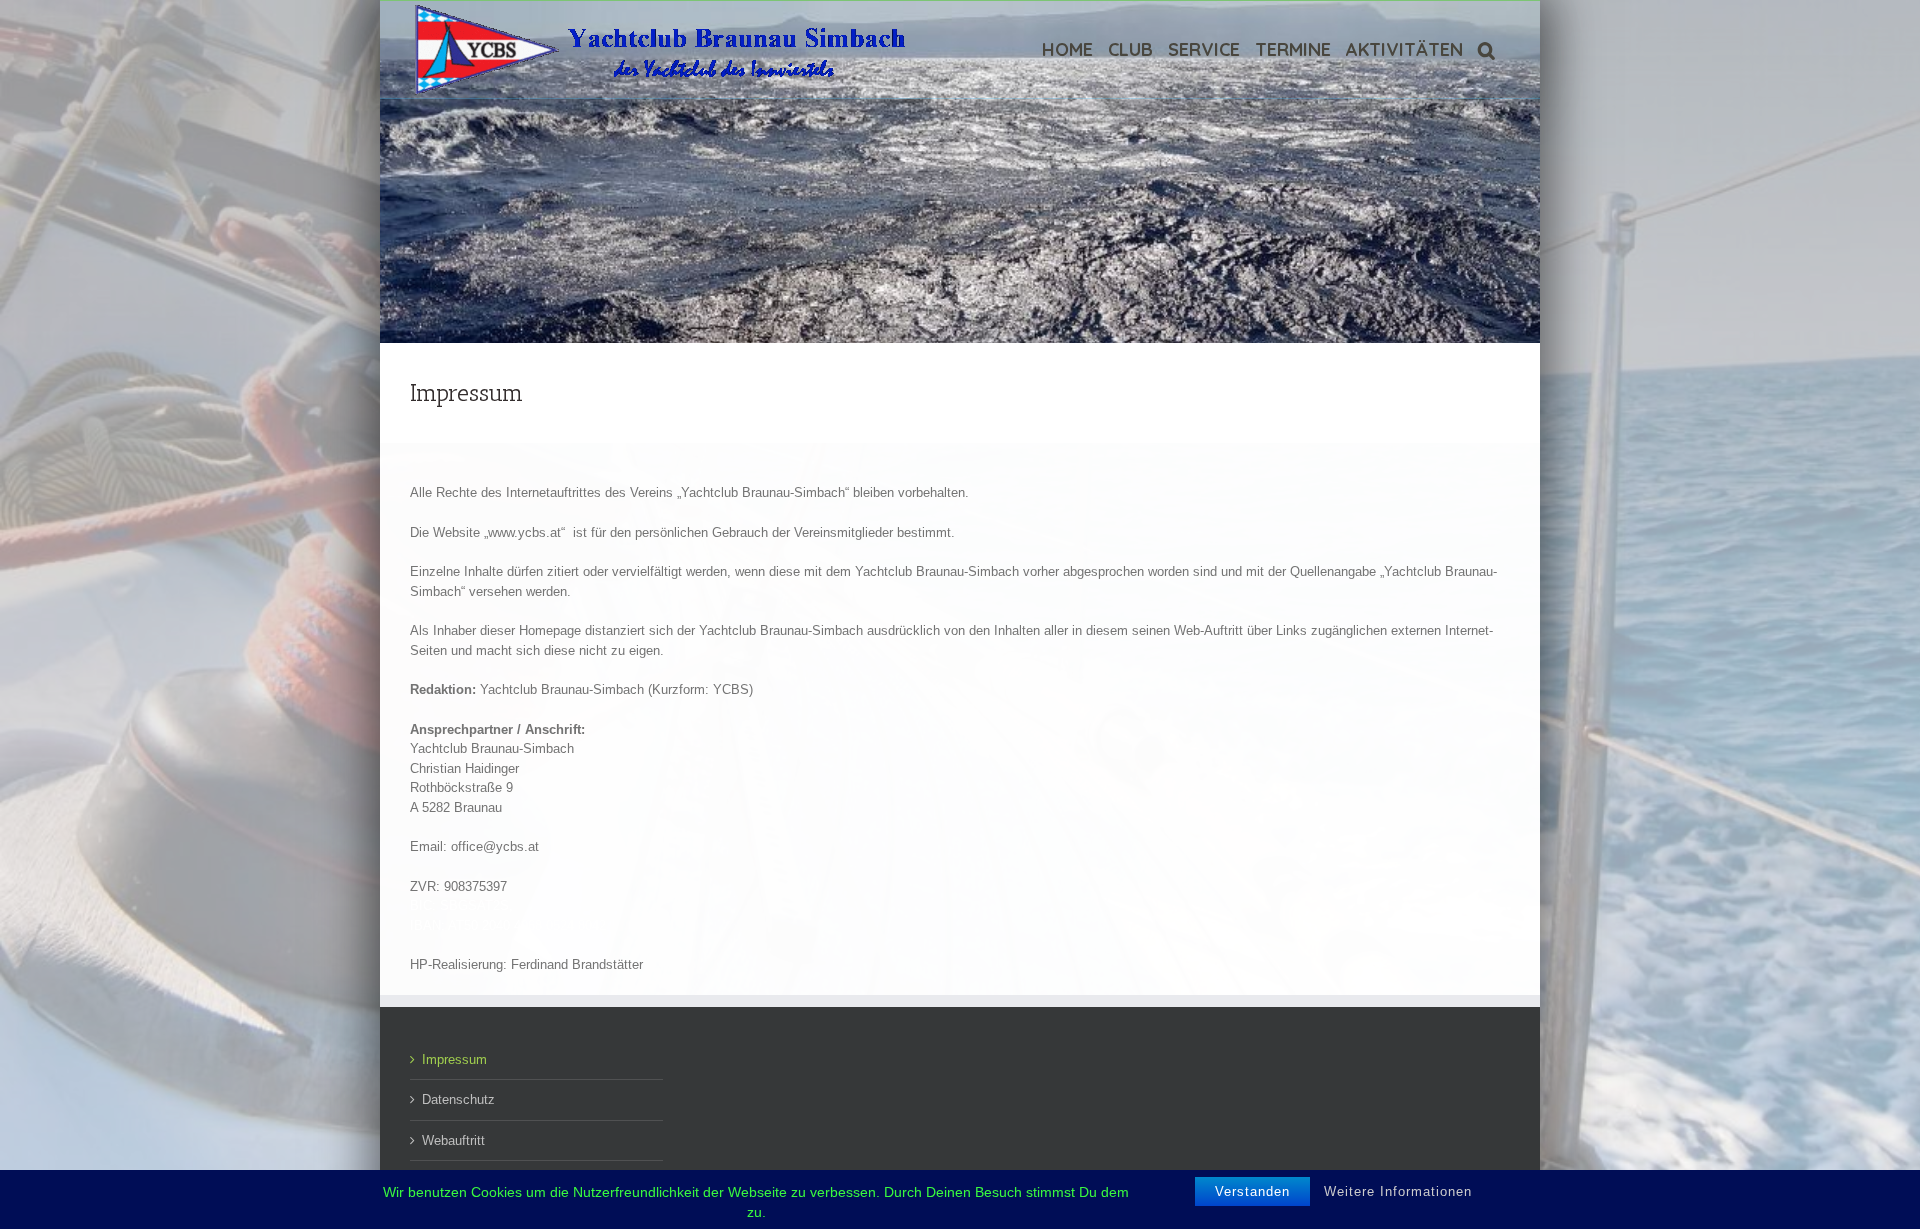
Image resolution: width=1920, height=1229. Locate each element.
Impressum (454, 1059)
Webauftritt (453, 1140)
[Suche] (1486, 49)
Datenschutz (458, 1099)
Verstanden (1252, 1191)
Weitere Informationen (1398, 1191)
